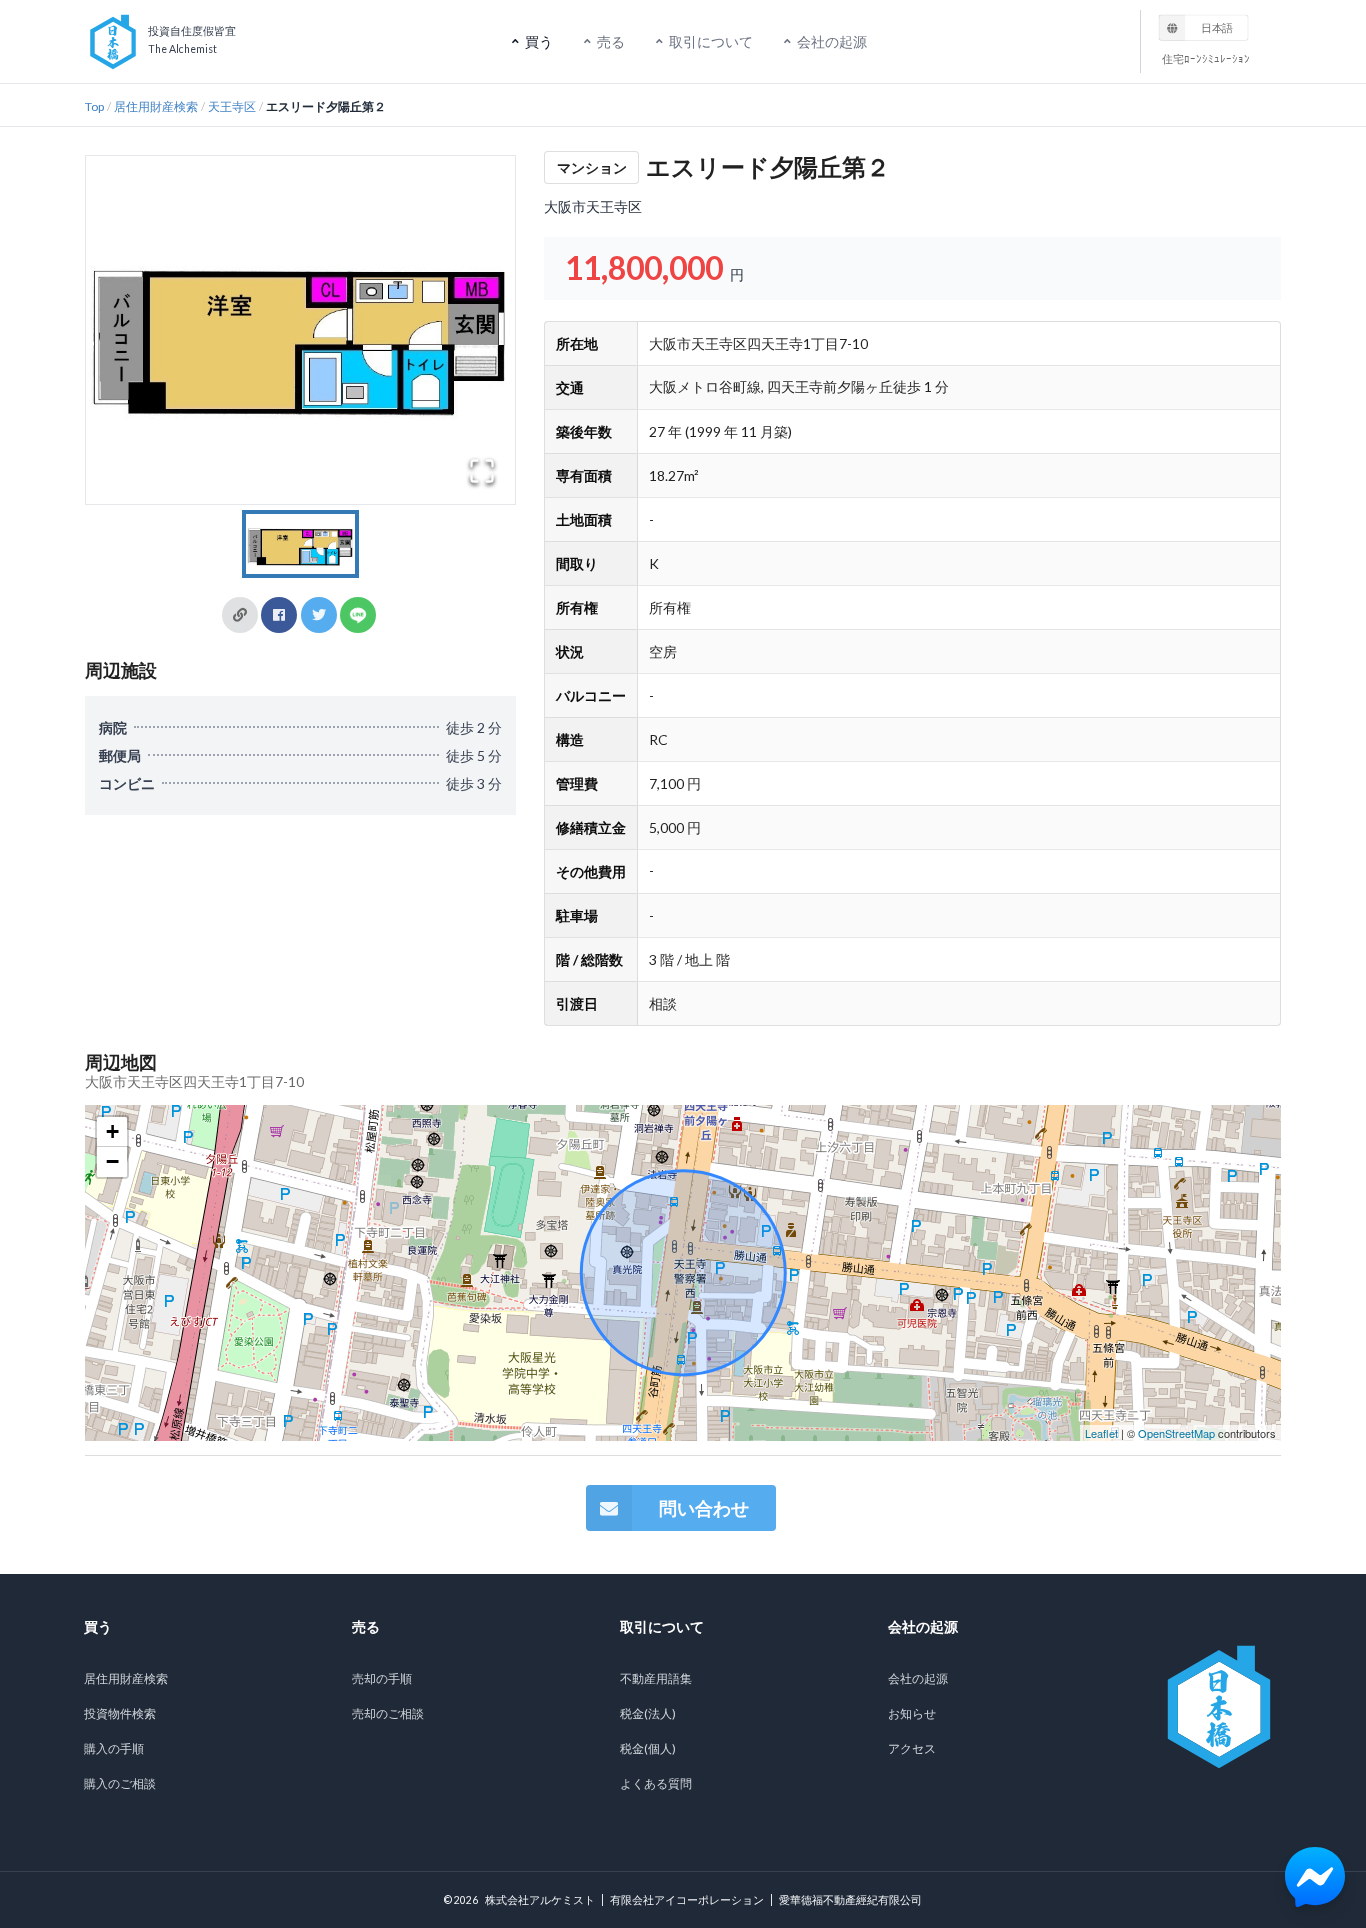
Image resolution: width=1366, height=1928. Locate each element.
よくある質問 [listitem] (656, 1783)
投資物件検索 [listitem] (120, 1713)
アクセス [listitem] (912, 1748)
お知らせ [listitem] (912, 1713)
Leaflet (1101, 1433)
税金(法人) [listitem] (648, 1713)
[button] (300, 330)
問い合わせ (704, 1508)
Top (94, 106)
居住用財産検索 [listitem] (126, 1678)
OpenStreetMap (1176, 1433)
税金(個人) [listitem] (648, 1748)
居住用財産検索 (156, 106)
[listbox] (1204, 27)
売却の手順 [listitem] (382, 1678)
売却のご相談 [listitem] (388, 1713)
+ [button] (112, 1131)
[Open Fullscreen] (482, 471)
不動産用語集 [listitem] (656, 1678)
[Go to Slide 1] (300, 544)
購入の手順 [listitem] (114, 1748)
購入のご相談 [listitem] (120, 1783)
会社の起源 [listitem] (918, 1678)
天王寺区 (232, 106)
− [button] (112, 1161)
